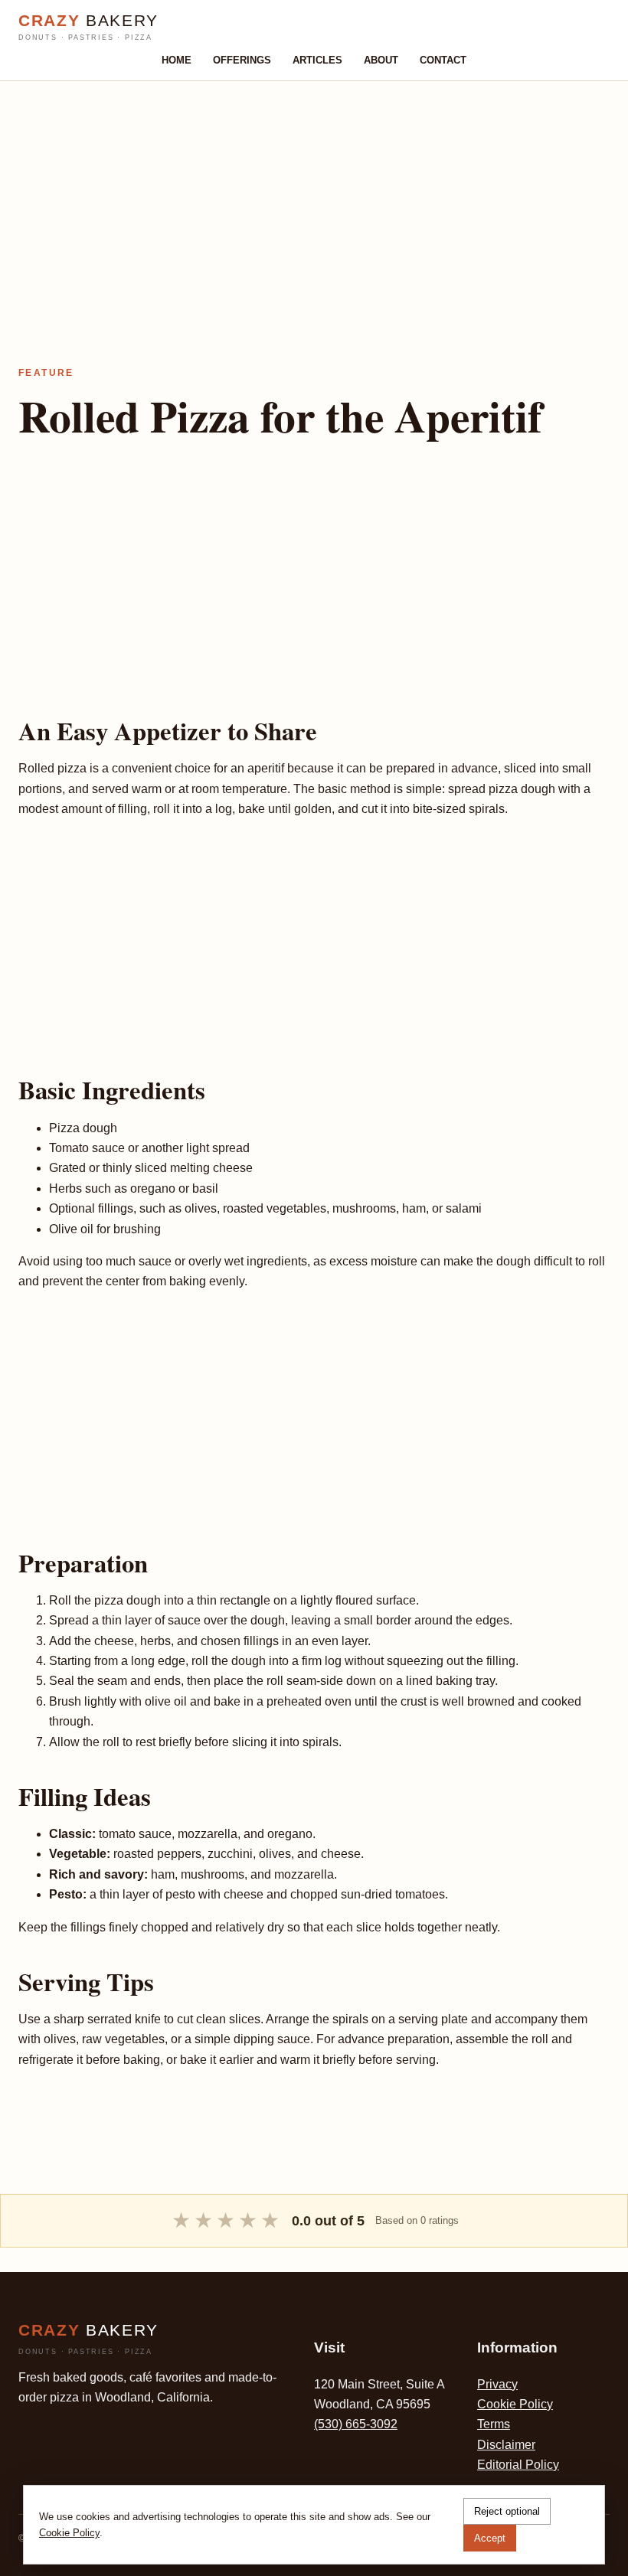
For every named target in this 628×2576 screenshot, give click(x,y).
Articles (317, 60)
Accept (490, 2538)
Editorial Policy (518, 2465)
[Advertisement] (314, 188)
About (381, 60)
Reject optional (507, 2511)
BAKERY (88, 27)
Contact (443, 60)
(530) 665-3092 (356, 2424)
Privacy (497, 2384)
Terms (494, 2424)
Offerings (242, 60)
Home (177, 60)
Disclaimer (506, 2445)
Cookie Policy (515, 2404)
